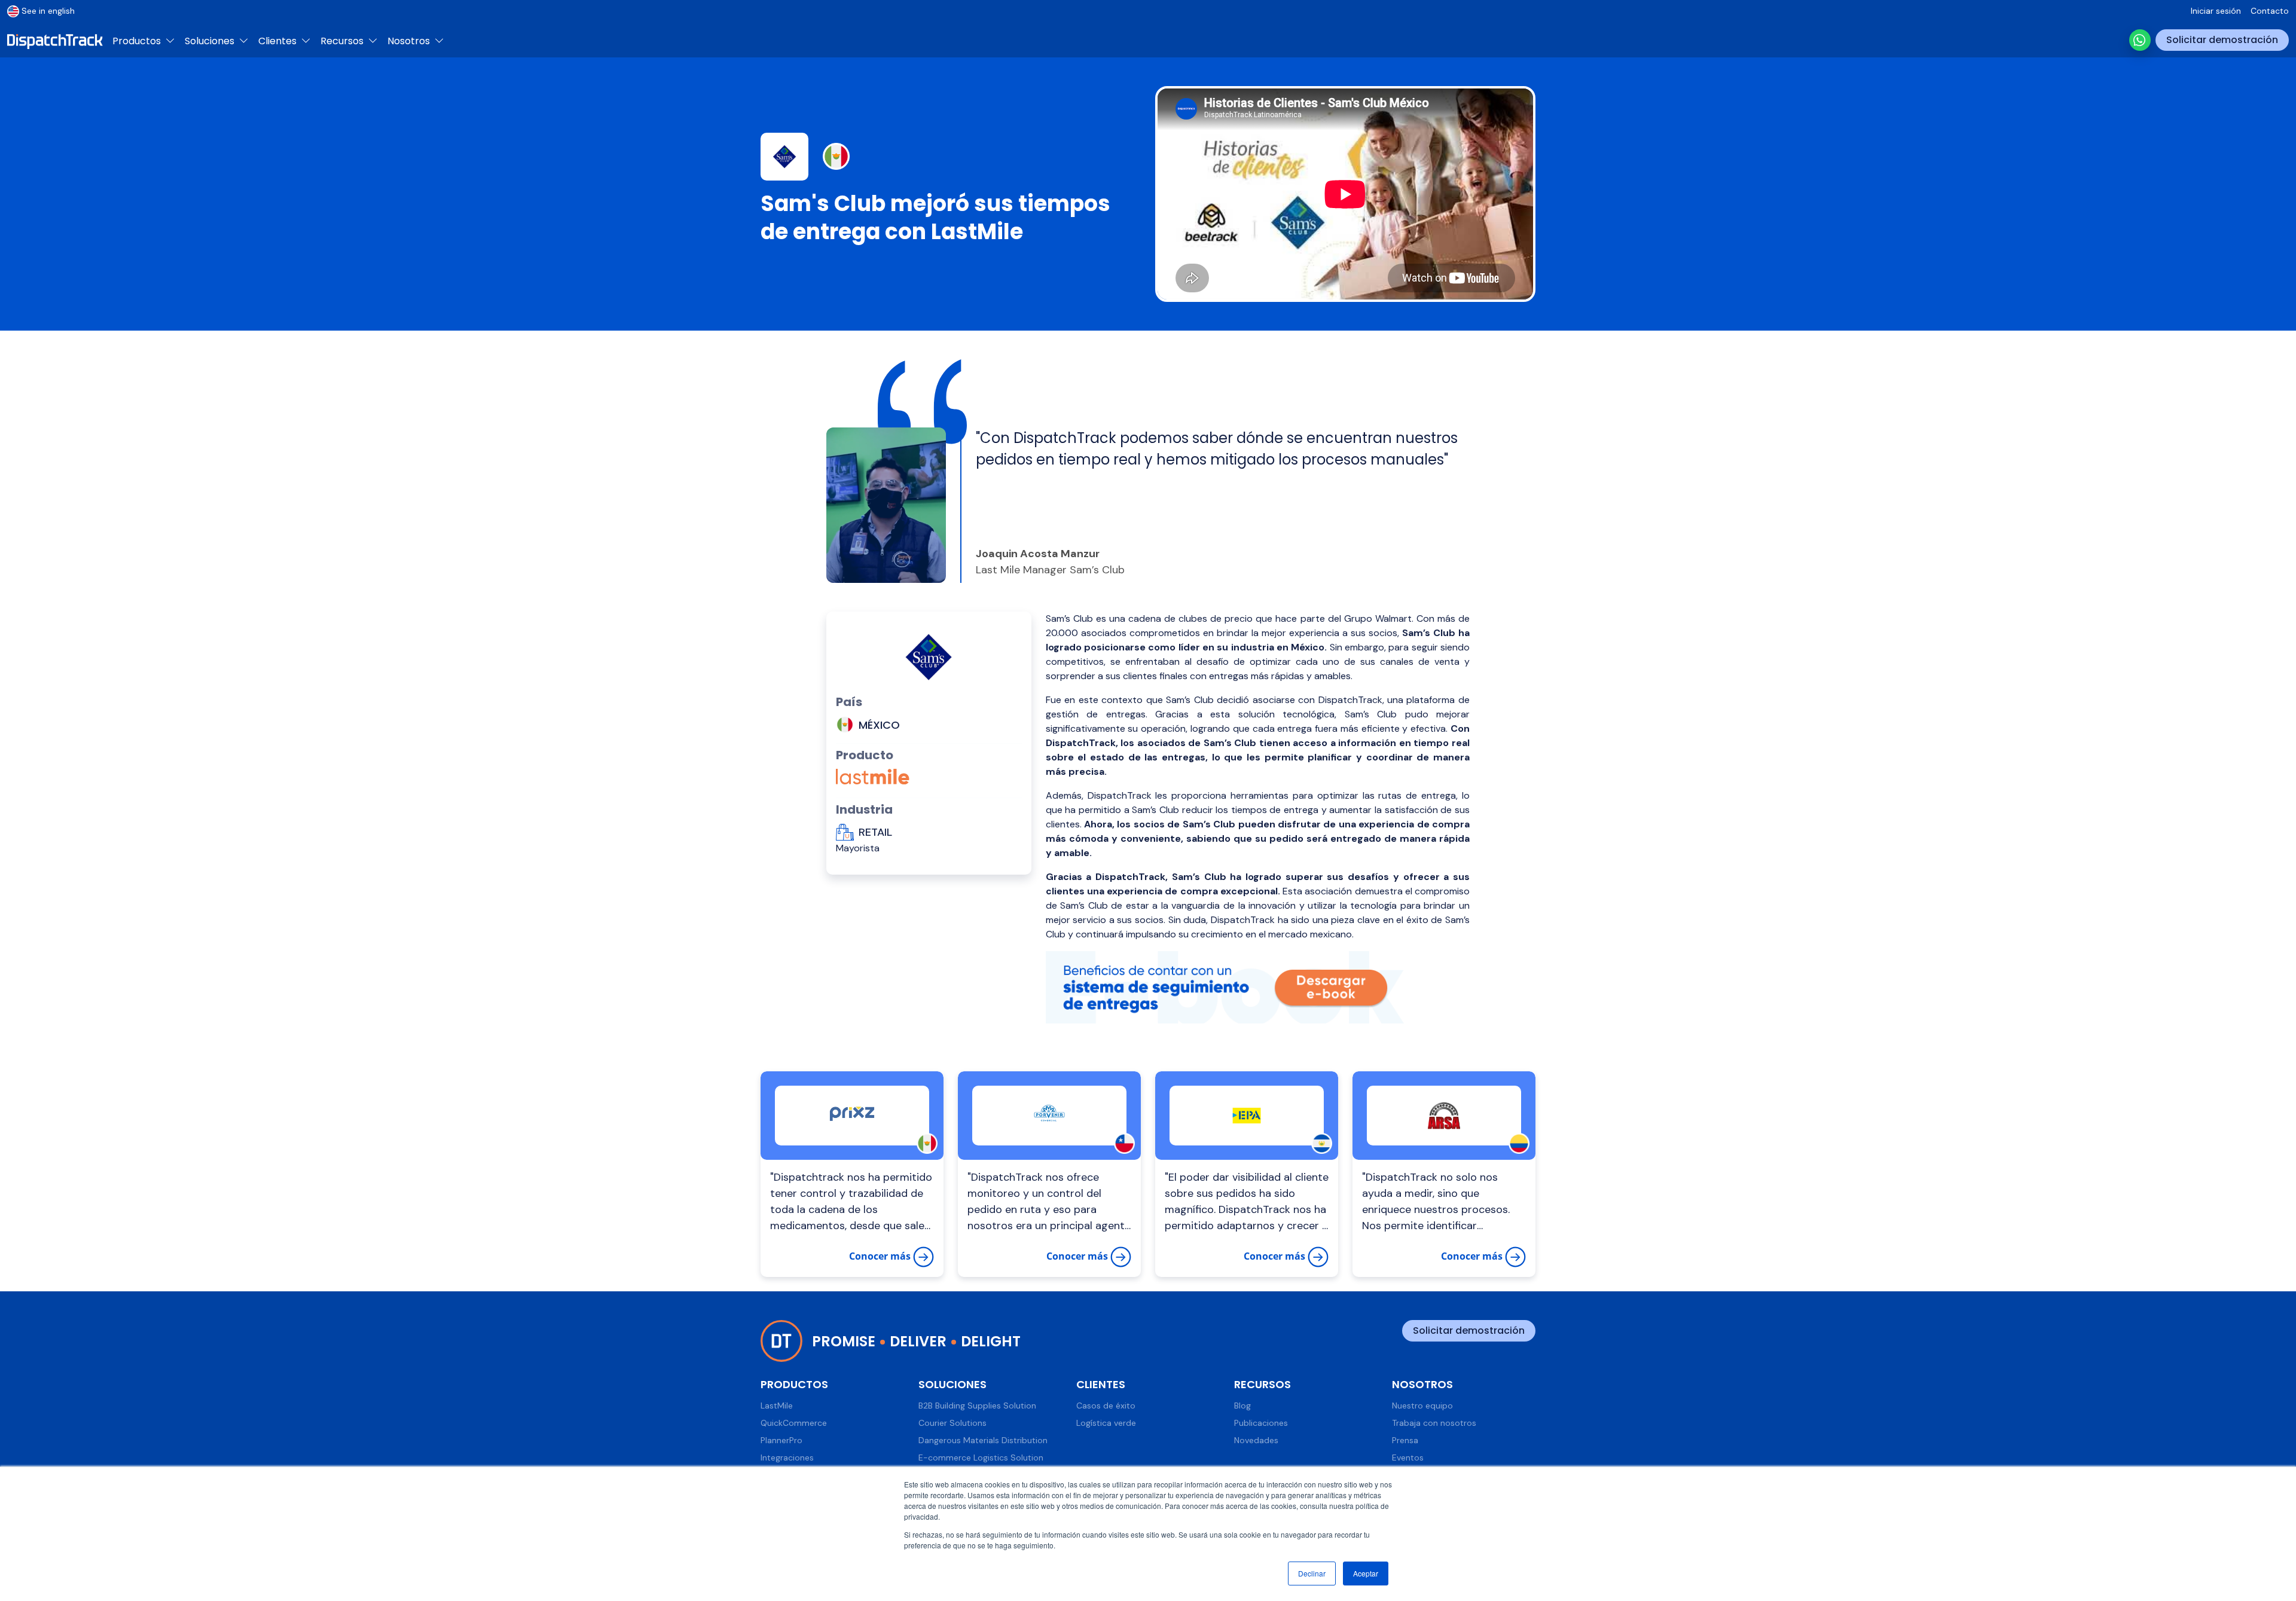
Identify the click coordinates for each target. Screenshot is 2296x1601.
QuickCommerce (794, 1423)
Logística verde (1106, 1423)
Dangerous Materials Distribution (983, 1440)
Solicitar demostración (2222, 40)
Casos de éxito (1106, 1406)
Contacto (2270, 11)
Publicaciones (1261, 1423)
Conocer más (881, 1256)
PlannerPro (781, 1440)
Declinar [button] (1312, 1573)
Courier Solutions (952, 1423)
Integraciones (787, 1458)
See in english (48, 11)
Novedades (1256, 1440)
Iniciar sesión (2216, 11)
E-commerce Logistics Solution (981, 1458)
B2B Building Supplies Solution (977, 1406)
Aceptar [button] (1366, 1573)
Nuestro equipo (1422, 1406)
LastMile (777, 1406)
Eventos (1408, 1458)
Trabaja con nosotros (1434, 1423)
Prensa (1405, 1440)
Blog (1242, 1406)
